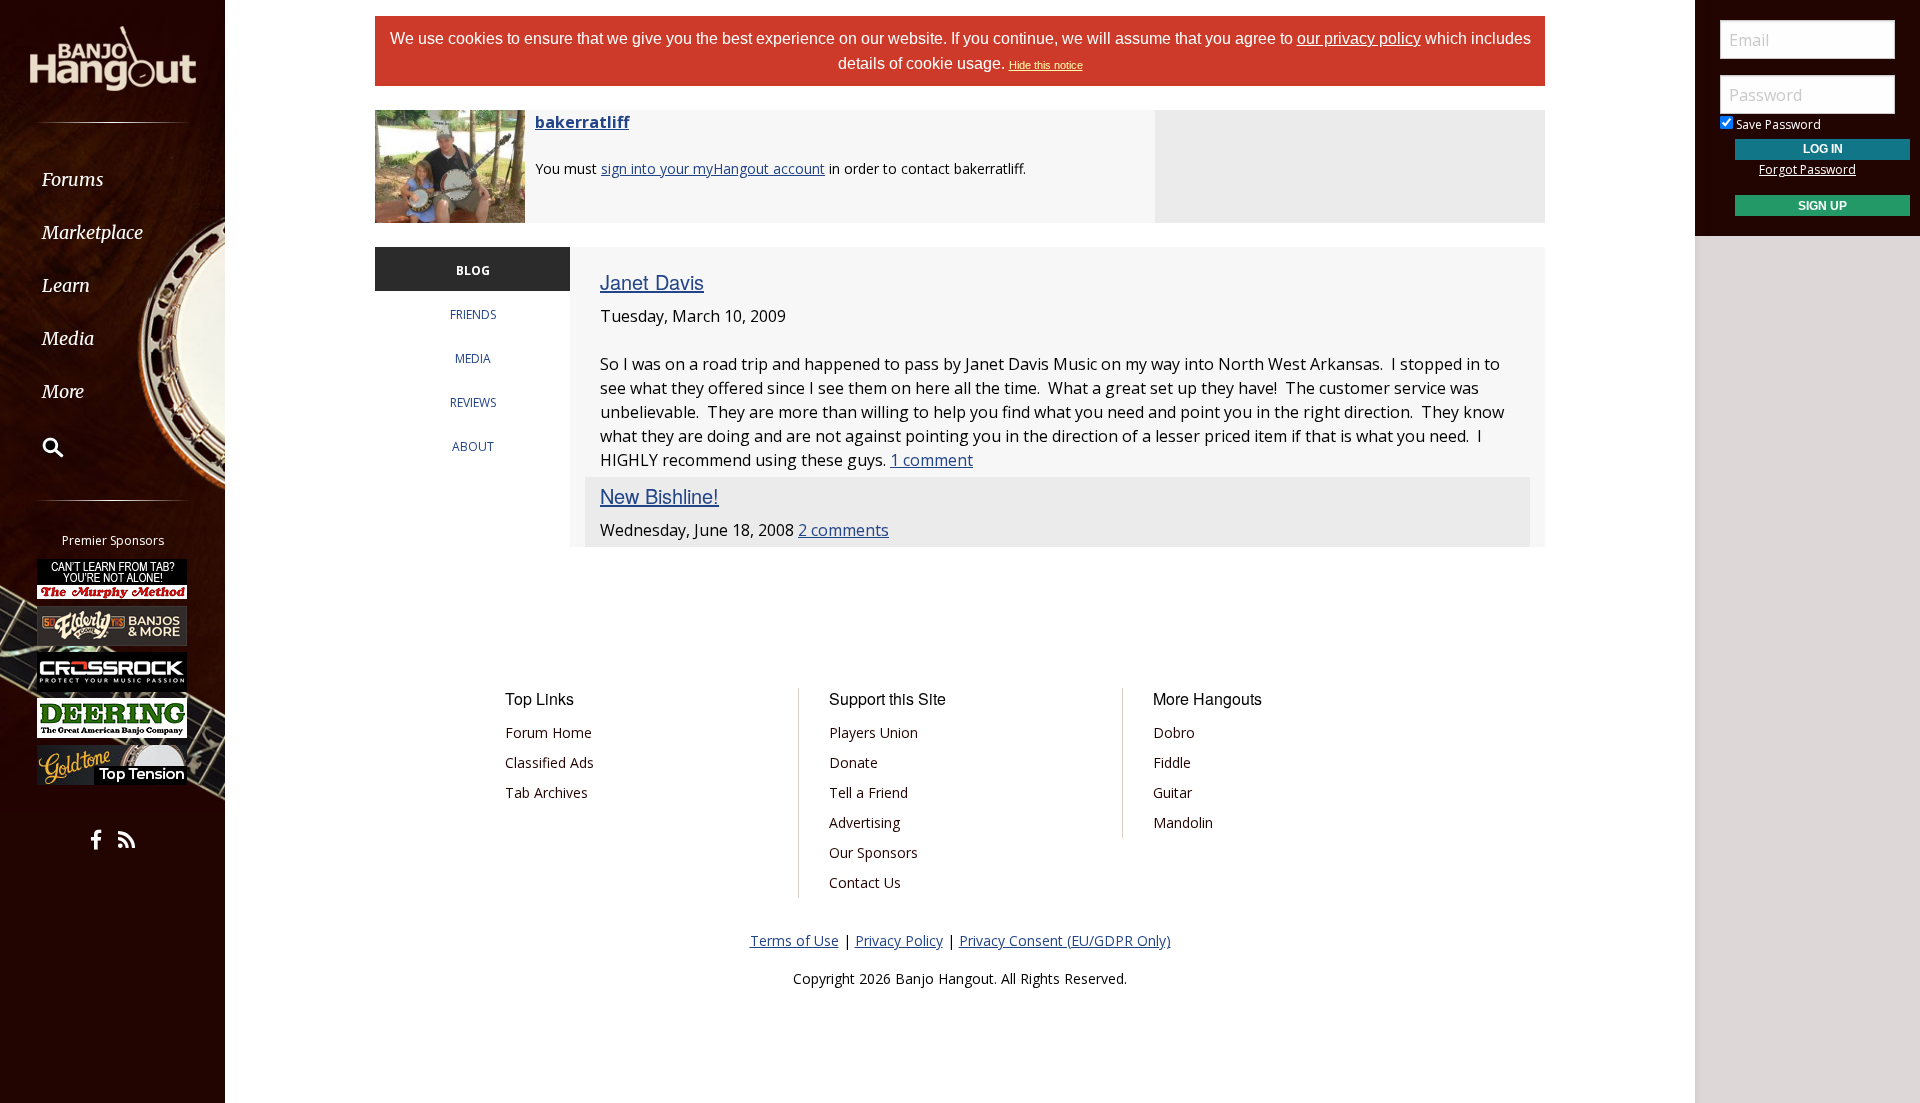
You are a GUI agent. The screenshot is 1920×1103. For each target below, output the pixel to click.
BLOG (473, 270)
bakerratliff (582, 122)
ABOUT (473, 446)
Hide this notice (1046, 65)
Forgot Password (1807, 169)
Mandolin (1183, 822)
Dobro (1174, 732)
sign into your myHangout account (713, 168)
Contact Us (865, 882)
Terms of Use (794, 940)
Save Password (1777, 124)
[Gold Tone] (113, 765)
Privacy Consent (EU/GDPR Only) (1065, 940)
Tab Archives (546, 792)
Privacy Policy (899, 940)
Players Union (873, 732)
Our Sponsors (873, 852)
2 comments (843, 530)
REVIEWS (473, 402)
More (63, 391)
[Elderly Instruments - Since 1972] (113, 625)
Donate (853, 762)
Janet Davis (652, 281)
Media (68, 338)
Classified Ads (549, 762)
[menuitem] (112, 179)
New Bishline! (659, 495)
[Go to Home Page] (113, 57)
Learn (66, 285)
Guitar (1172, 792)
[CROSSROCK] (113, 672)
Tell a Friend (868, 792)
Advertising (864, 822)
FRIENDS (473, 314)
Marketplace (92, 232)
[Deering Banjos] (113, 718)
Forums (73, 179)
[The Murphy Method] (113, 579)
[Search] (40, 447)
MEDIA (473, 358)
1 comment (931, 460)
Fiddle (1172, 762)
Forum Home (548, 732)
